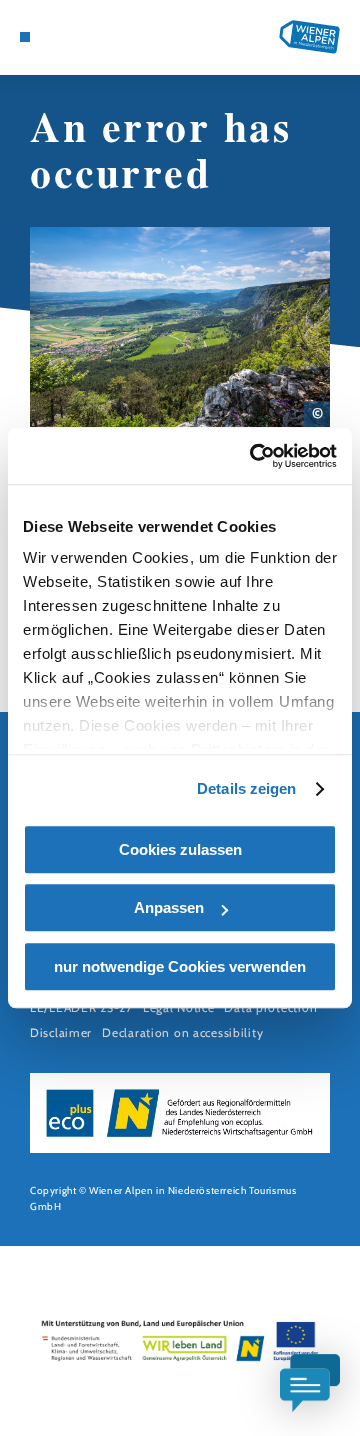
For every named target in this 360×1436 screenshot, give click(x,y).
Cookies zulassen (180, 849)
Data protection (270, 1007)
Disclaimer (61, 1032)
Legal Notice (179, 1007)
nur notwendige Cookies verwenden (180, 966)
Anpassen (169, 907)
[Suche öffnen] (85, 37)
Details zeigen (246, 788)
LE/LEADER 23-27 (81, 1007)
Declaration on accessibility (182, 1032)
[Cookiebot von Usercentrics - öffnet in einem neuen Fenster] (254, 456)
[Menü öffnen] (25, 37)
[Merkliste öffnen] (70, 37)
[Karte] (55, 37)
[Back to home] (310, 37)
